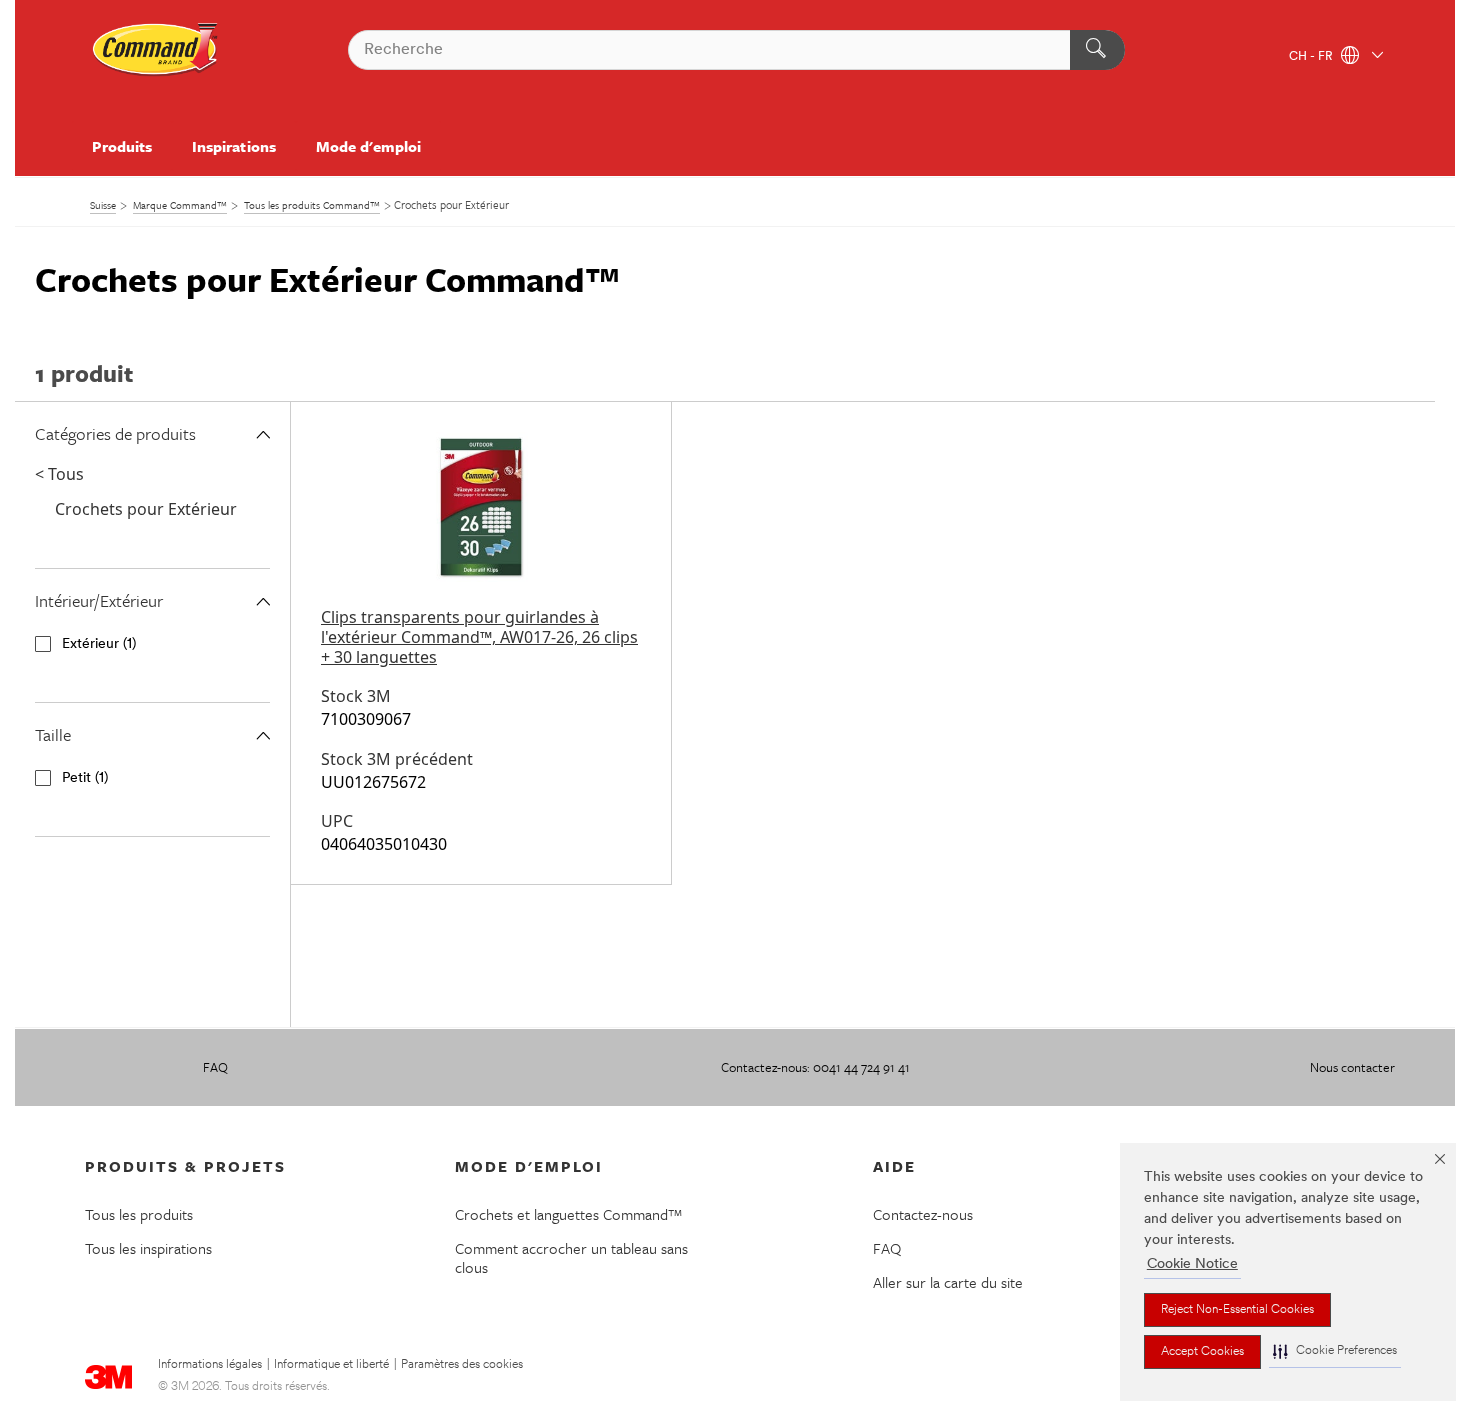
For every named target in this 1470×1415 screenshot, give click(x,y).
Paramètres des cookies (462, 1365)
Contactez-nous (923, 1214)
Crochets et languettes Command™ (569, 1214)
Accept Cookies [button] (1202, 1352)
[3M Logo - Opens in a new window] (156, 50)
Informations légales (210, 1365)
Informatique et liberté (331, 1365)
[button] (1335, 1351)
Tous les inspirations (148, 1248)
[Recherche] (1097, 50)
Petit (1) (85, 778)
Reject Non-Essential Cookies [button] (1237, 1310)
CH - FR (1312, 57)
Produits (122, 146)
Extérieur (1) (99, 644)
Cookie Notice (1192, 1264)
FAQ (215, 1067)
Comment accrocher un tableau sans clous (571, 1257)
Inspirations (233, 146)
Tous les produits (139, 1214)
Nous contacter (1352, 1067)
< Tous (59, 474)
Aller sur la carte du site (948, 1282)
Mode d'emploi (368, 146)
